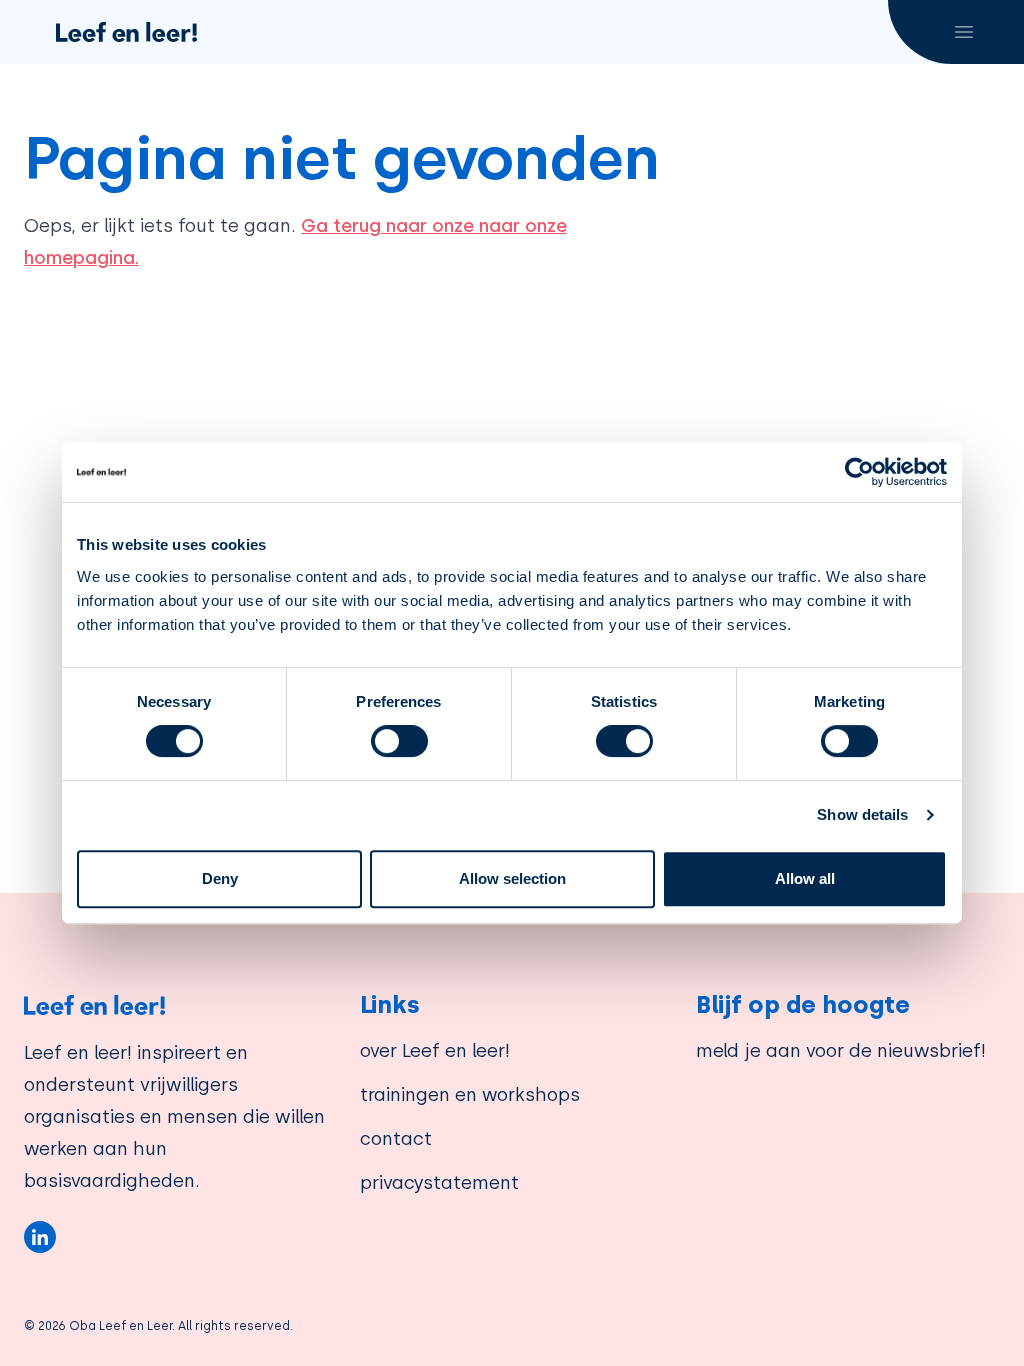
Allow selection (512, 878)
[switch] (399, 741)
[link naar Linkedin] (40, 1237)
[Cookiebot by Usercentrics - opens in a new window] (859, 472)
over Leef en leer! (435, 1050)
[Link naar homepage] (176, 1005)
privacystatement (439, 1182)
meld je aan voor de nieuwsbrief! (841, 1050)
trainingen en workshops (470, 1094)
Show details (862, 814)
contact (396, 1138)
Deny (220, 878)
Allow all (805, 878)
